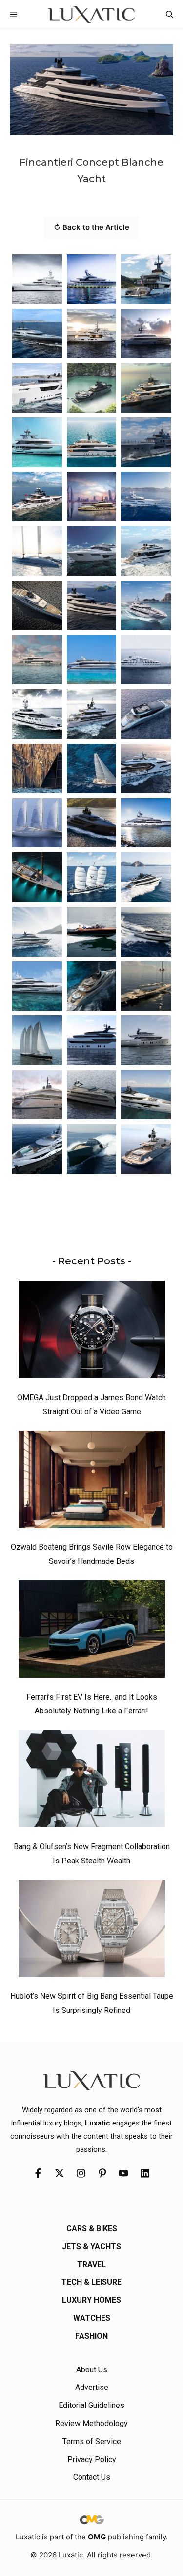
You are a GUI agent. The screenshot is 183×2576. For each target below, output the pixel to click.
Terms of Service (92, 2441)
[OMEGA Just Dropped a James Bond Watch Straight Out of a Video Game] (92, 1332)
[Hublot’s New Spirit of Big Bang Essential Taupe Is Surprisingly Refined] (92, 1931)
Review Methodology (91, 2423)
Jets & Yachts (91, 2247)
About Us (92, 2370)
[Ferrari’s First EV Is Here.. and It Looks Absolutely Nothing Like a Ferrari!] (92, 1632)
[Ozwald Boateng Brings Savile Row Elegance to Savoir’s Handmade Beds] (92, 1482)
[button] (170, 14)
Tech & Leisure (91, 2282)
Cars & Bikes (92, 2228)
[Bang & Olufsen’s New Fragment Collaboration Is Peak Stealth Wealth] (92, 1781)
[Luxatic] (91, 14)
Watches (92, 2318)
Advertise (92, 2387)
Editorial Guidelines (91, 2405)
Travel (91, 2265)
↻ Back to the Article (91, 227)
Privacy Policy (92, 2459)
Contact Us (92, 2477)
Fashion (91, 2336)
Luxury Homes (91, 2300)
